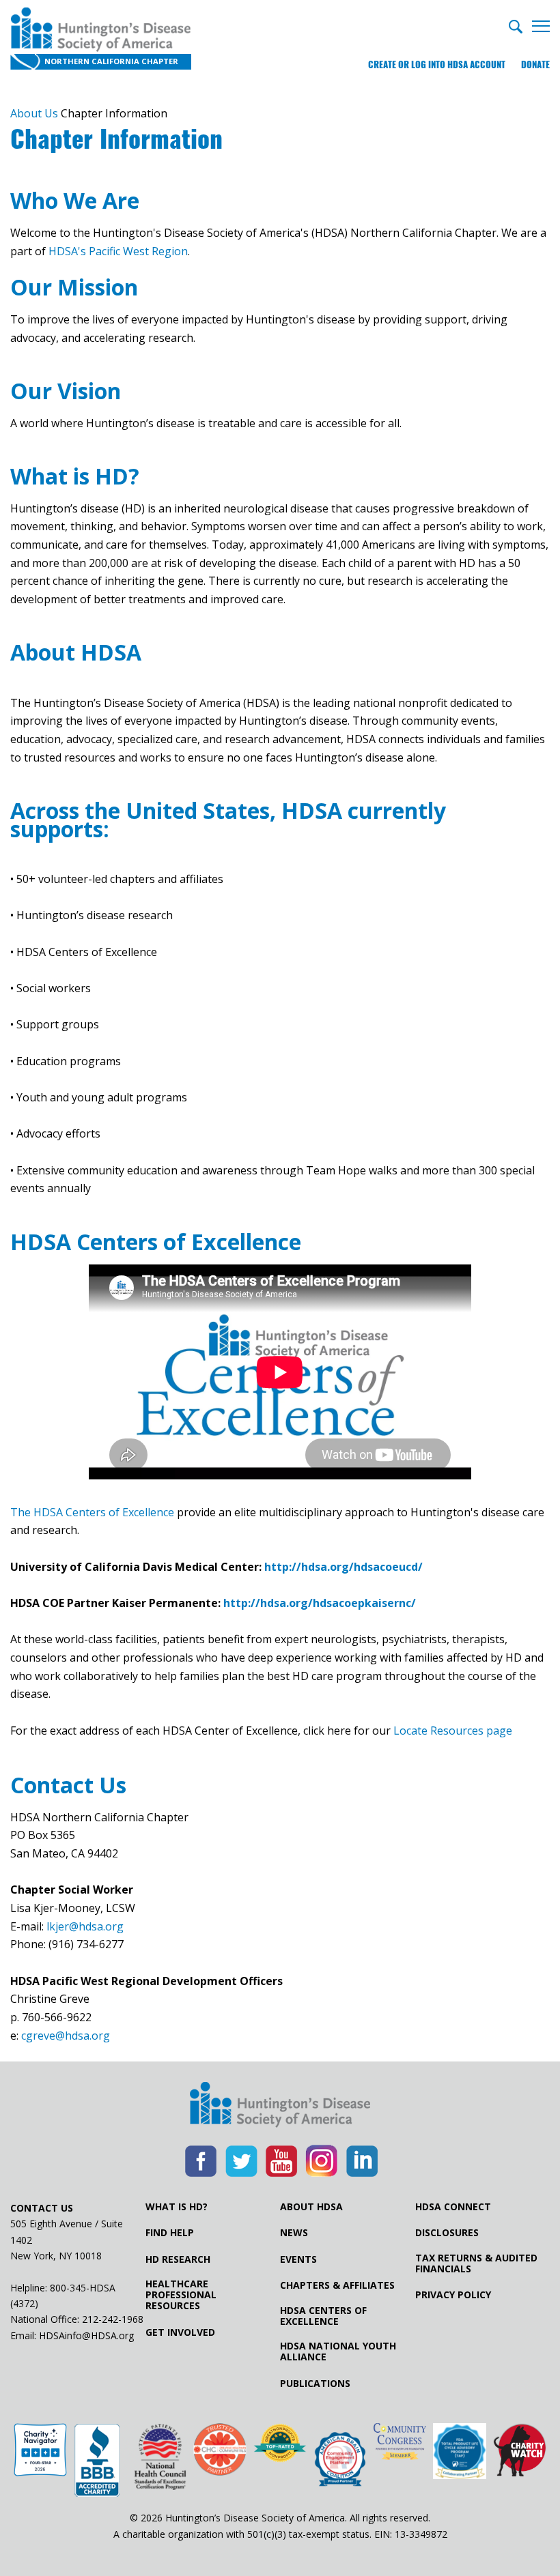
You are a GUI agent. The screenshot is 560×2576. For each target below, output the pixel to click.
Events (298, 2259)
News (294, 2233)
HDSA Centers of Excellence (323, 2316)
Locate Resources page (453, 1731)
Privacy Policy (453, 2295)
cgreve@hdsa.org (66, 2036)
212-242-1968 (113, 2319)
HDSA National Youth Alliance (338, 2351)
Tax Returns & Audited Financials (476, 2263)
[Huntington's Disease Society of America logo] (280, 2106)
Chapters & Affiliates (337, 2285)
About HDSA (311, 2207)
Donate (535, 64)
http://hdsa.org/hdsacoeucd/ (344, 1567)
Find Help (170, 2233)
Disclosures (447, 2233)
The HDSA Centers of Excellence (92, 1512)
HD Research (178, 2259)
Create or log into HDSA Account (437, 64)
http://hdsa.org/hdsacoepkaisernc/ (320, 1603)
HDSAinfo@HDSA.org (86, 2335)
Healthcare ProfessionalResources (181, 2295)
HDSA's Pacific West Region (118, 251)
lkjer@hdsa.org (85, 1926)
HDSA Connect (453, 2207)
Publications (315, 2384)
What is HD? (177, 2207)
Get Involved (180, 2332)
